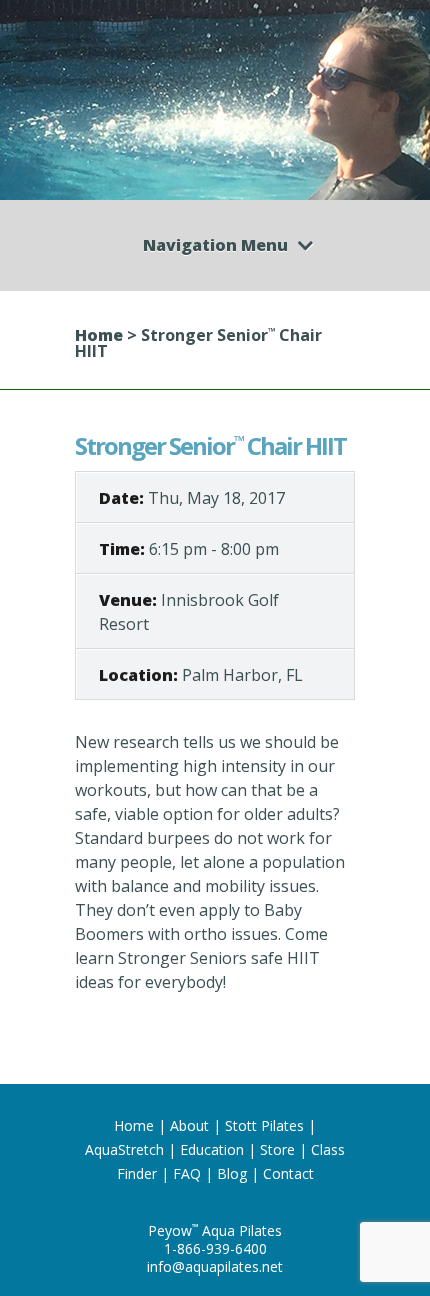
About (189, 1125)
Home (99, 335)
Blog (232, 1173)
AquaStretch (124, 1149)
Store (277, 1149)
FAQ (187, 1173)
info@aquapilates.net (215, 1266)
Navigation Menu (215, 245)
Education (212, 1149)
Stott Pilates (264, 1125)
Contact (288, 1173)
